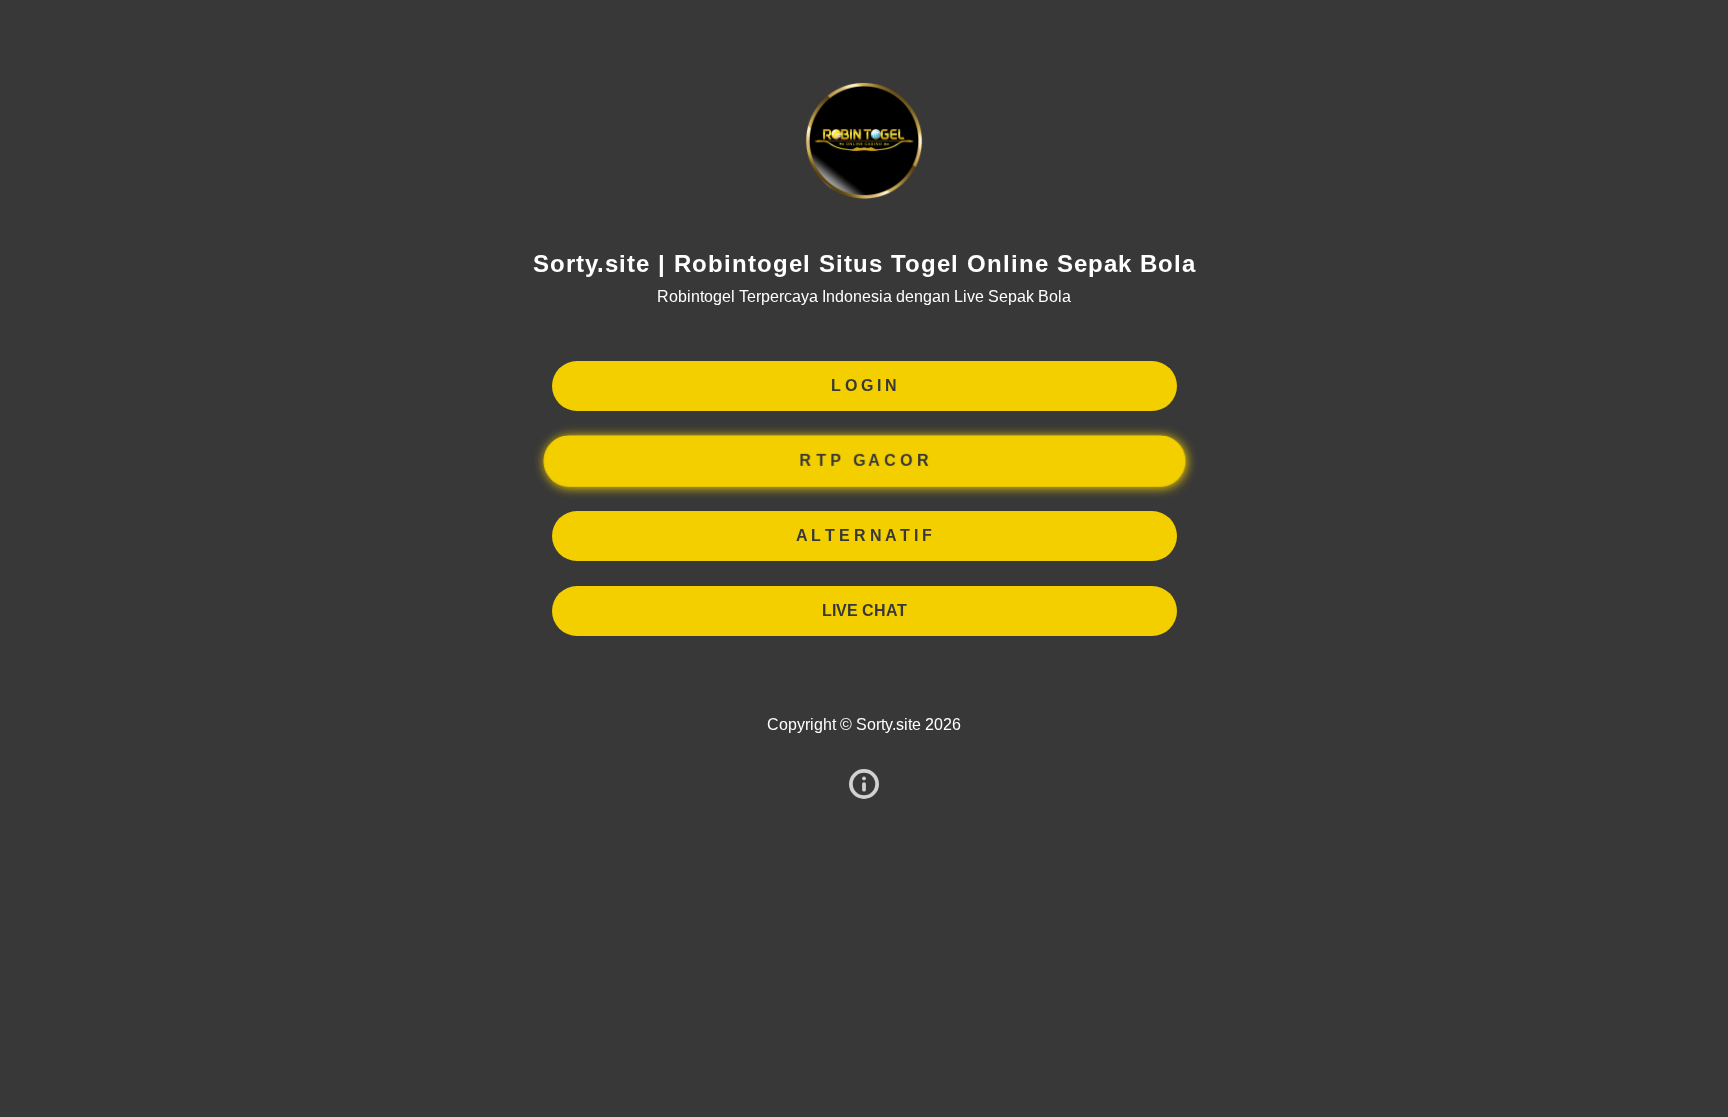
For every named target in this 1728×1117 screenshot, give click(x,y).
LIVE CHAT (864, 610)
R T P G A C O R (864, 461)
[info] (864, 785)
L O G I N (864, 385)
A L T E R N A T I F (864, 535)
